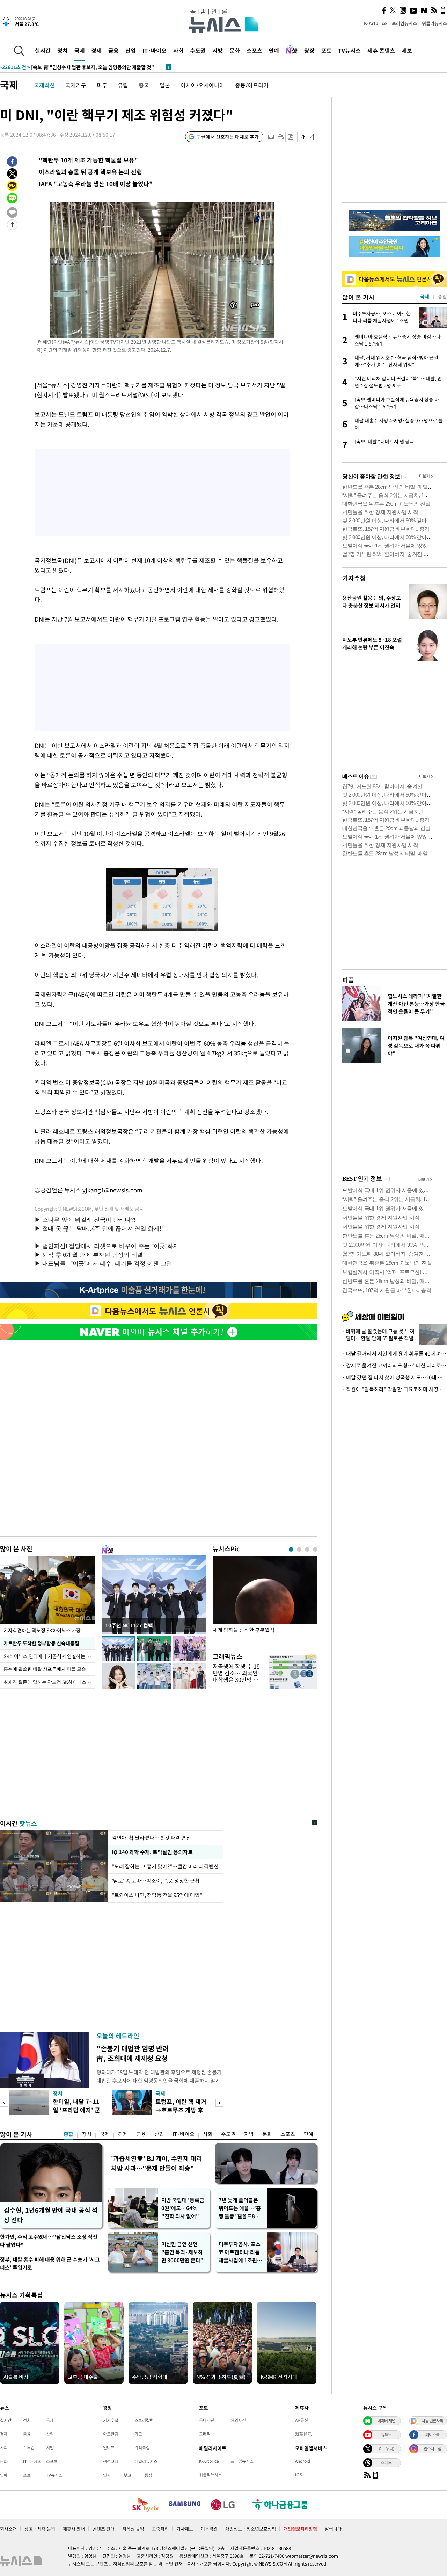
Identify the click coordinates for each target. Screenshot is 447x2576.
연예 (274, 50)
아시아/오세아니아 (203, 85)
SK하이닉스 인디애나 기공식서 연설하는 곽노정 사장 (49, 1656)
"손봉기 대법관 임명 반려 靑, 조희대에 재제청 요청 (133, 2053)
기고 (138, 2434)
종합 (68, 2134)
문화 (235, 50)
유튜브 (386, 2434)
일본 (165, 85)
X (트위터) (386, 2448)
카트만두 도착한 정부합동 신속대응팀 (41, 1643)
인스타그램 (432, 2448)
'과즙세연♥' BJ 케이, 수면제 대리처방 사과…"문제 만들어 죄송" (157, 2163)
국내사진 (207, 2420)
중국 (144, 85)
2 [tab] (299, 1549)
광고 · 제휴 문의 (40, 2529)
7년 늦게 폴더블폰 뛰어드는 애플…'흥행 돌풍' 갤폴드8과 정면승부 (240, 2208)
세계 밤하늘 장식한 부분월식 (244, 1630)
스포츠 (254, 50)
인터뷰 (109, 2447)
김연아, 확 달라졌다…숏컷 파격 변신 (151, 1838)
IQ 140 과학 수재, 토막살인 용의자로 (151, 1852)
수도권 (198, 50)
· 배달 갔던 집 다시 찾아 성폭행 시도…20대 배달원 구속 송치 (395, 1377)
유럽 (123, 85)
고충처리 (160, 2529)
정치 (63, 50)
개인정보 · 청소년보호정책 (251, 2529)
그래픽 (205, 2434)
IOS (299, 2475)
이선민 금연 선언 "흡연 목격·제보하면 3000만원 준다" (182, 2252)
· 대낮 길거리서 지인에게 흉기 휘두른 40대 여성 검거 (395, 1354)
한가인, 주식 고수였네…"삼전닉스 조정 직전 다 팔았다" (49, 2241)
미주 (102, 85)
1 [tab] (291, 1549)
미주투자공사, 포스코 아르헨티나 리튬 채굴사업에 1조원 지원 (241, 2252)
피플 (348, 980)
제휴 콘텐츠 (381, 50)
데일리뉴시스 (146, 2461)
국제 (80, 50)
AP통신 (302, 2420)
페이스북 (432, 2434)
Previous (4, 2103)
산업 (131, 50)
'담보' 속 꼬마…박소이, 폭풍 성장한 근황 (156, 1881)
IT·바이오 (155, 50)
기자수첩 (354, 578)
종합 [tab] (442, 296)
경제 (96, 50)
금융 (113, 50)
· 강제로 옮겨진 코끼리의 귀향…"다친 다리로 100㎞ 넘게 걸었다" (395, 1365)
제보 (407, 50)
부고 (127, 2475)
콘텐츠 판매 (104, 2529)
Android (303, 2461)
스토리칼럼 (144, 2420)
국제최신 (44, 85)
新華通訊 (303, 2434)
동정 (148, 2475)
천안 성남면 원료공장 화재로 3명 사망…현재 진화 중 (69, 67)
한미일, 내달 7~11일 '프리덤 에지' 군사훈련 (76, 2110)
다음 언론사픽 (432, 2421)
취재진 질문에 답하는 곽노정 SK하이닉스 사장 (49, 1682)
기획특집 (142, 2447)
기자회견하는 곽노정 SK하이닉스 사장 (42, 1630)
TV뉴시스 (349, 50)
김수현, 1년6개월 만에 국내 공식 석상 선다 (51, 2215)
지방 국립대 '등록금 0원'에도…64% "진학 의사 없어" (183, 2208)
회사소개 (8, 2529)
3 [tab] (307, 1549)
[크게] (312, 137)
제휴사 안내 (74, 2529)
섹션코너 (111, 2461)
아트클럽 (111, 2434)
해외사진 (238, 2420)
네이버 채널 (386, 2421)
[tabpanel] (265, 1600)
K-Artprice (375, 23)
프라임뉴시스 (404, 23)
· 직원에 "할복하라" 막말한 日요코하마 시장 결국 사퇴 (395, 1389)
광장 (309, 50)
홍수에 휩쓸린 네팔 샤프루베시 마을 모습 (45, 1669)
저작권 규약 (133, 2529)
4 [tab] (315, 1549)
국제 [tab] (425, 296)
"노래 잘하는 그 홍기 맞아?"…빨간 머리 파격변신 (165, 1866)
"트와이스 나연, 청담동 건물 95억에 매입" (157, 1895)
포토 (327, 50)
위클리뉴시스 (434, 23)
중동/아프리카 (252, 85)
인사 (107, 2475)
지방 (218, 50)
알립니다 (333, 2529)
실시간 (43, 50)
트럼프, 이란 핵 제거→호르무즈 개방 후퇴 (181, 2110)
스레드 (386, 2462)
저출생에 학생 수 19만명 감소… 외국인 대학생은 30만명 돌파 (236, 1676)
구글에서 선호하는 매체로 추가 (228, 137)
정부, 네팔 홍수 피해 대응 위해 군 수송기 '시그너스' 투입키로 (50, 2263)
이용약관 (209, 2529)
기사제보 (185, 2529)
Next (219, 2103)
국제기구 (76, 85)
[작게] (302, 137)
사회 (178, 50)
